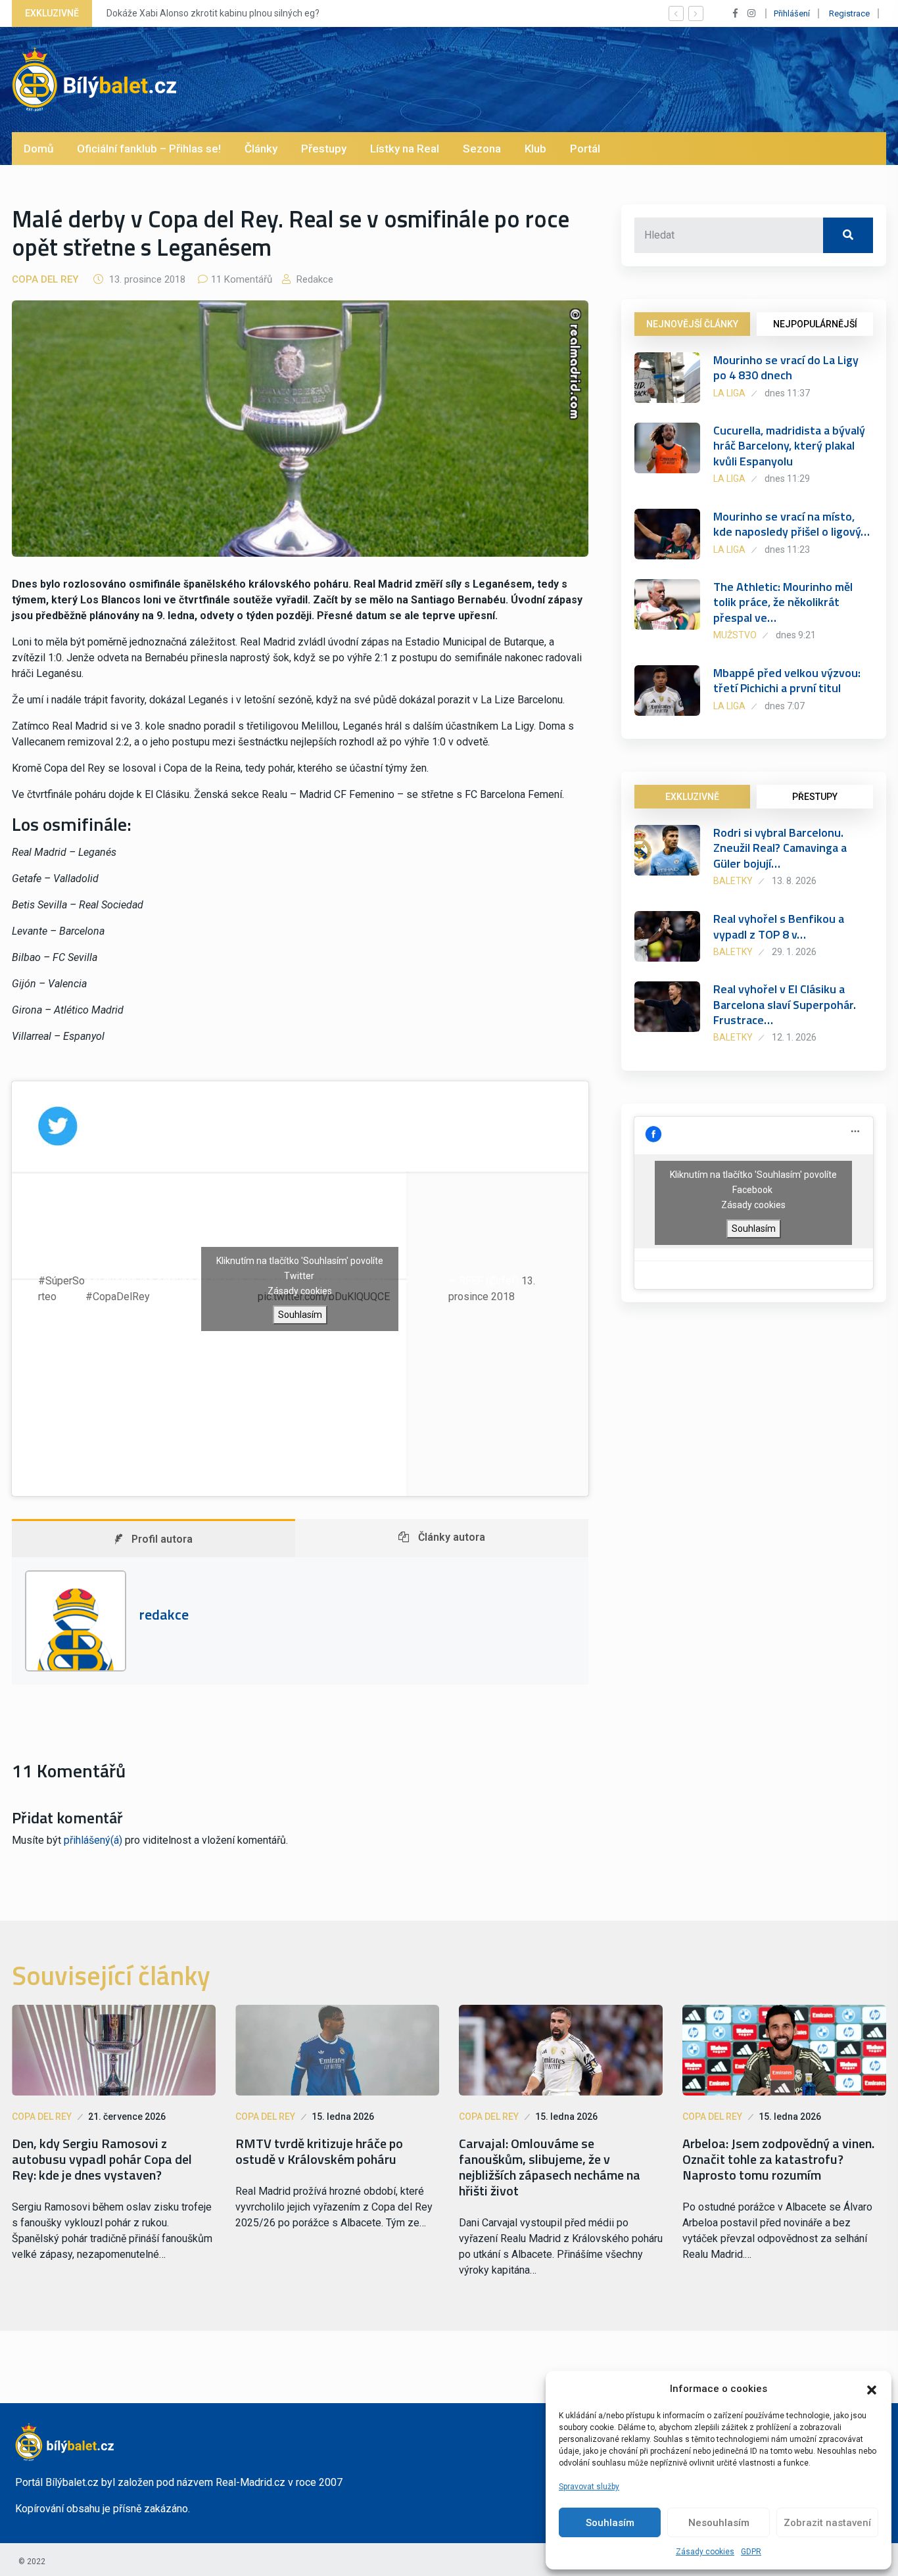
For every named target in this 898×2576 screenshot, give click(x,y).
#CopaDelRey (117, 1297)
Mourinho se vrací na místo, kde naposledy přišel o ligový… (792, 524)
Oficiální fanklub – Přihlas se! (149, 149)
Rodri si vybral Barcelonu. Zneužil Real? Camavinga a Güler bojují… (780, 848)
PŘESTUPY (815, 797)
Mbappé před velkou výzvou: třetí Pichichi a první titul (787, 680)
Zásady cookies (705, 2552)
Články (261, 149)
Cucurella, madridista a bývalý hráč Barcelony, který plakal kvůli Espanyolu (789, 446)
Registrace (849, 13)
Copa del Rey (45, 279)
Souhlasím (610, 2523)
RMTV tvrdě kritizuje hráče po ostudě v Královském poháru (319, 2151)
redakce (314, 279)
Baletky (733, 881)
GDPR (751, 2552)
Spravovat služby (589, 2487)
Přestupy (324, 149)
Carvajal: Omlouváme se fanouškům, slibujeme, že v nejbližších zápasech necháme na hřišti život (550, 2167)
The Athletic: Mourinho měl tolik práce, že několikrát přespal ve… (783, 602)
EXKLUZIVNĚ (692, 797)
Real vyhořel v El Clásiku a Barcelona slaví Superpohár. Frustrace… (785, 1004)
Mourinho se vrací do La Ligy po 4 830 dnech (786, 367)
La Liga (729, 393)
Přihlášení (792, 13)
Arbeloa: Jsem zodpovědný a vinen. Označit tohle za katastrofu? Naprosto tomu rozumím (778, 2159)
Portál (585, 149)
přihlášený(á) (93, 1840)
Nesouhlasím (719, 2523)
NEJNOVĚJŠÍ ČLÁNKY (692, 324)
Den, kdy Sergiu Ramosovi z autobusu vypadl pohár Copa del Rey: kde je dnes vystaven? (102, 2159)
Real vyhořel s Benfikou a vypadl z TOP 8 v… (779, 926)
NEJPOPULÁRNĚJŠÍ (815, 324)
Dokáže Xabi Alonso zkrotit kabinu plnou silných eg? (213, 13)
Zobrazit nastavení (827, 2523)
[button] (872, 2389)
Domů (38, 149)
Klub (535, 149)
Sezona (482, 149)
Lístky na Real (405, 149)
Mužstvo (735, 635)
